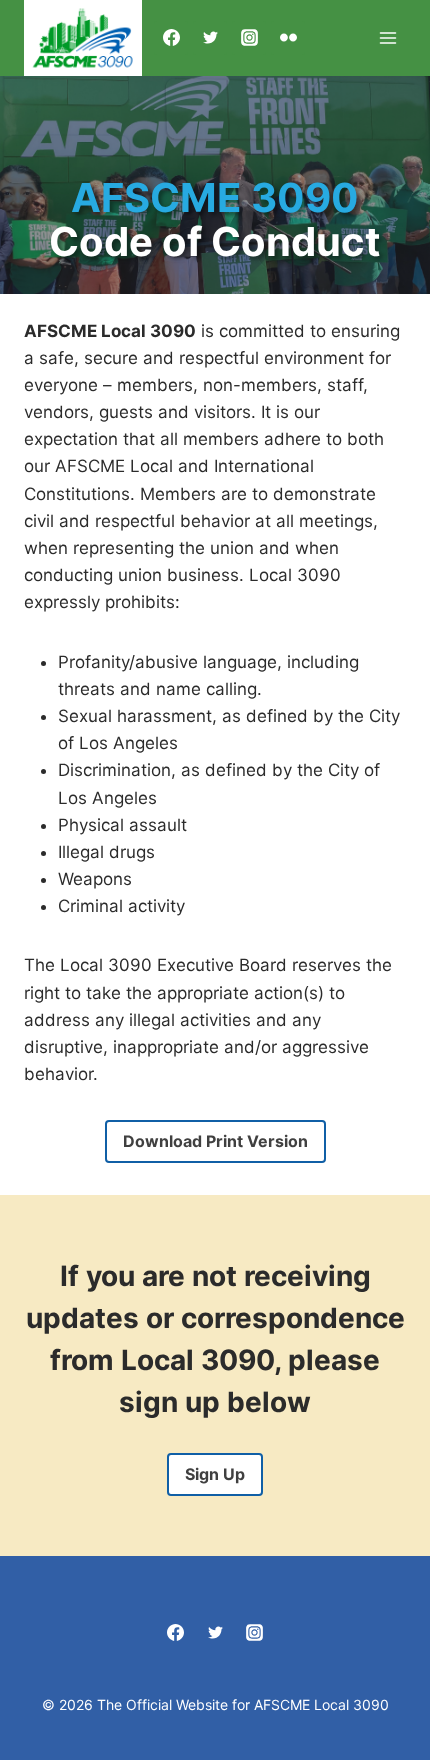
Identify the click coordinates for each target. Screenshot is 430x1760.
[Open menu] (387, 37)
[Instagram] (249, 38)
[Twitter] (210, 38)
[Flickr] (288, 38)
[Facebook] (171, 38)
